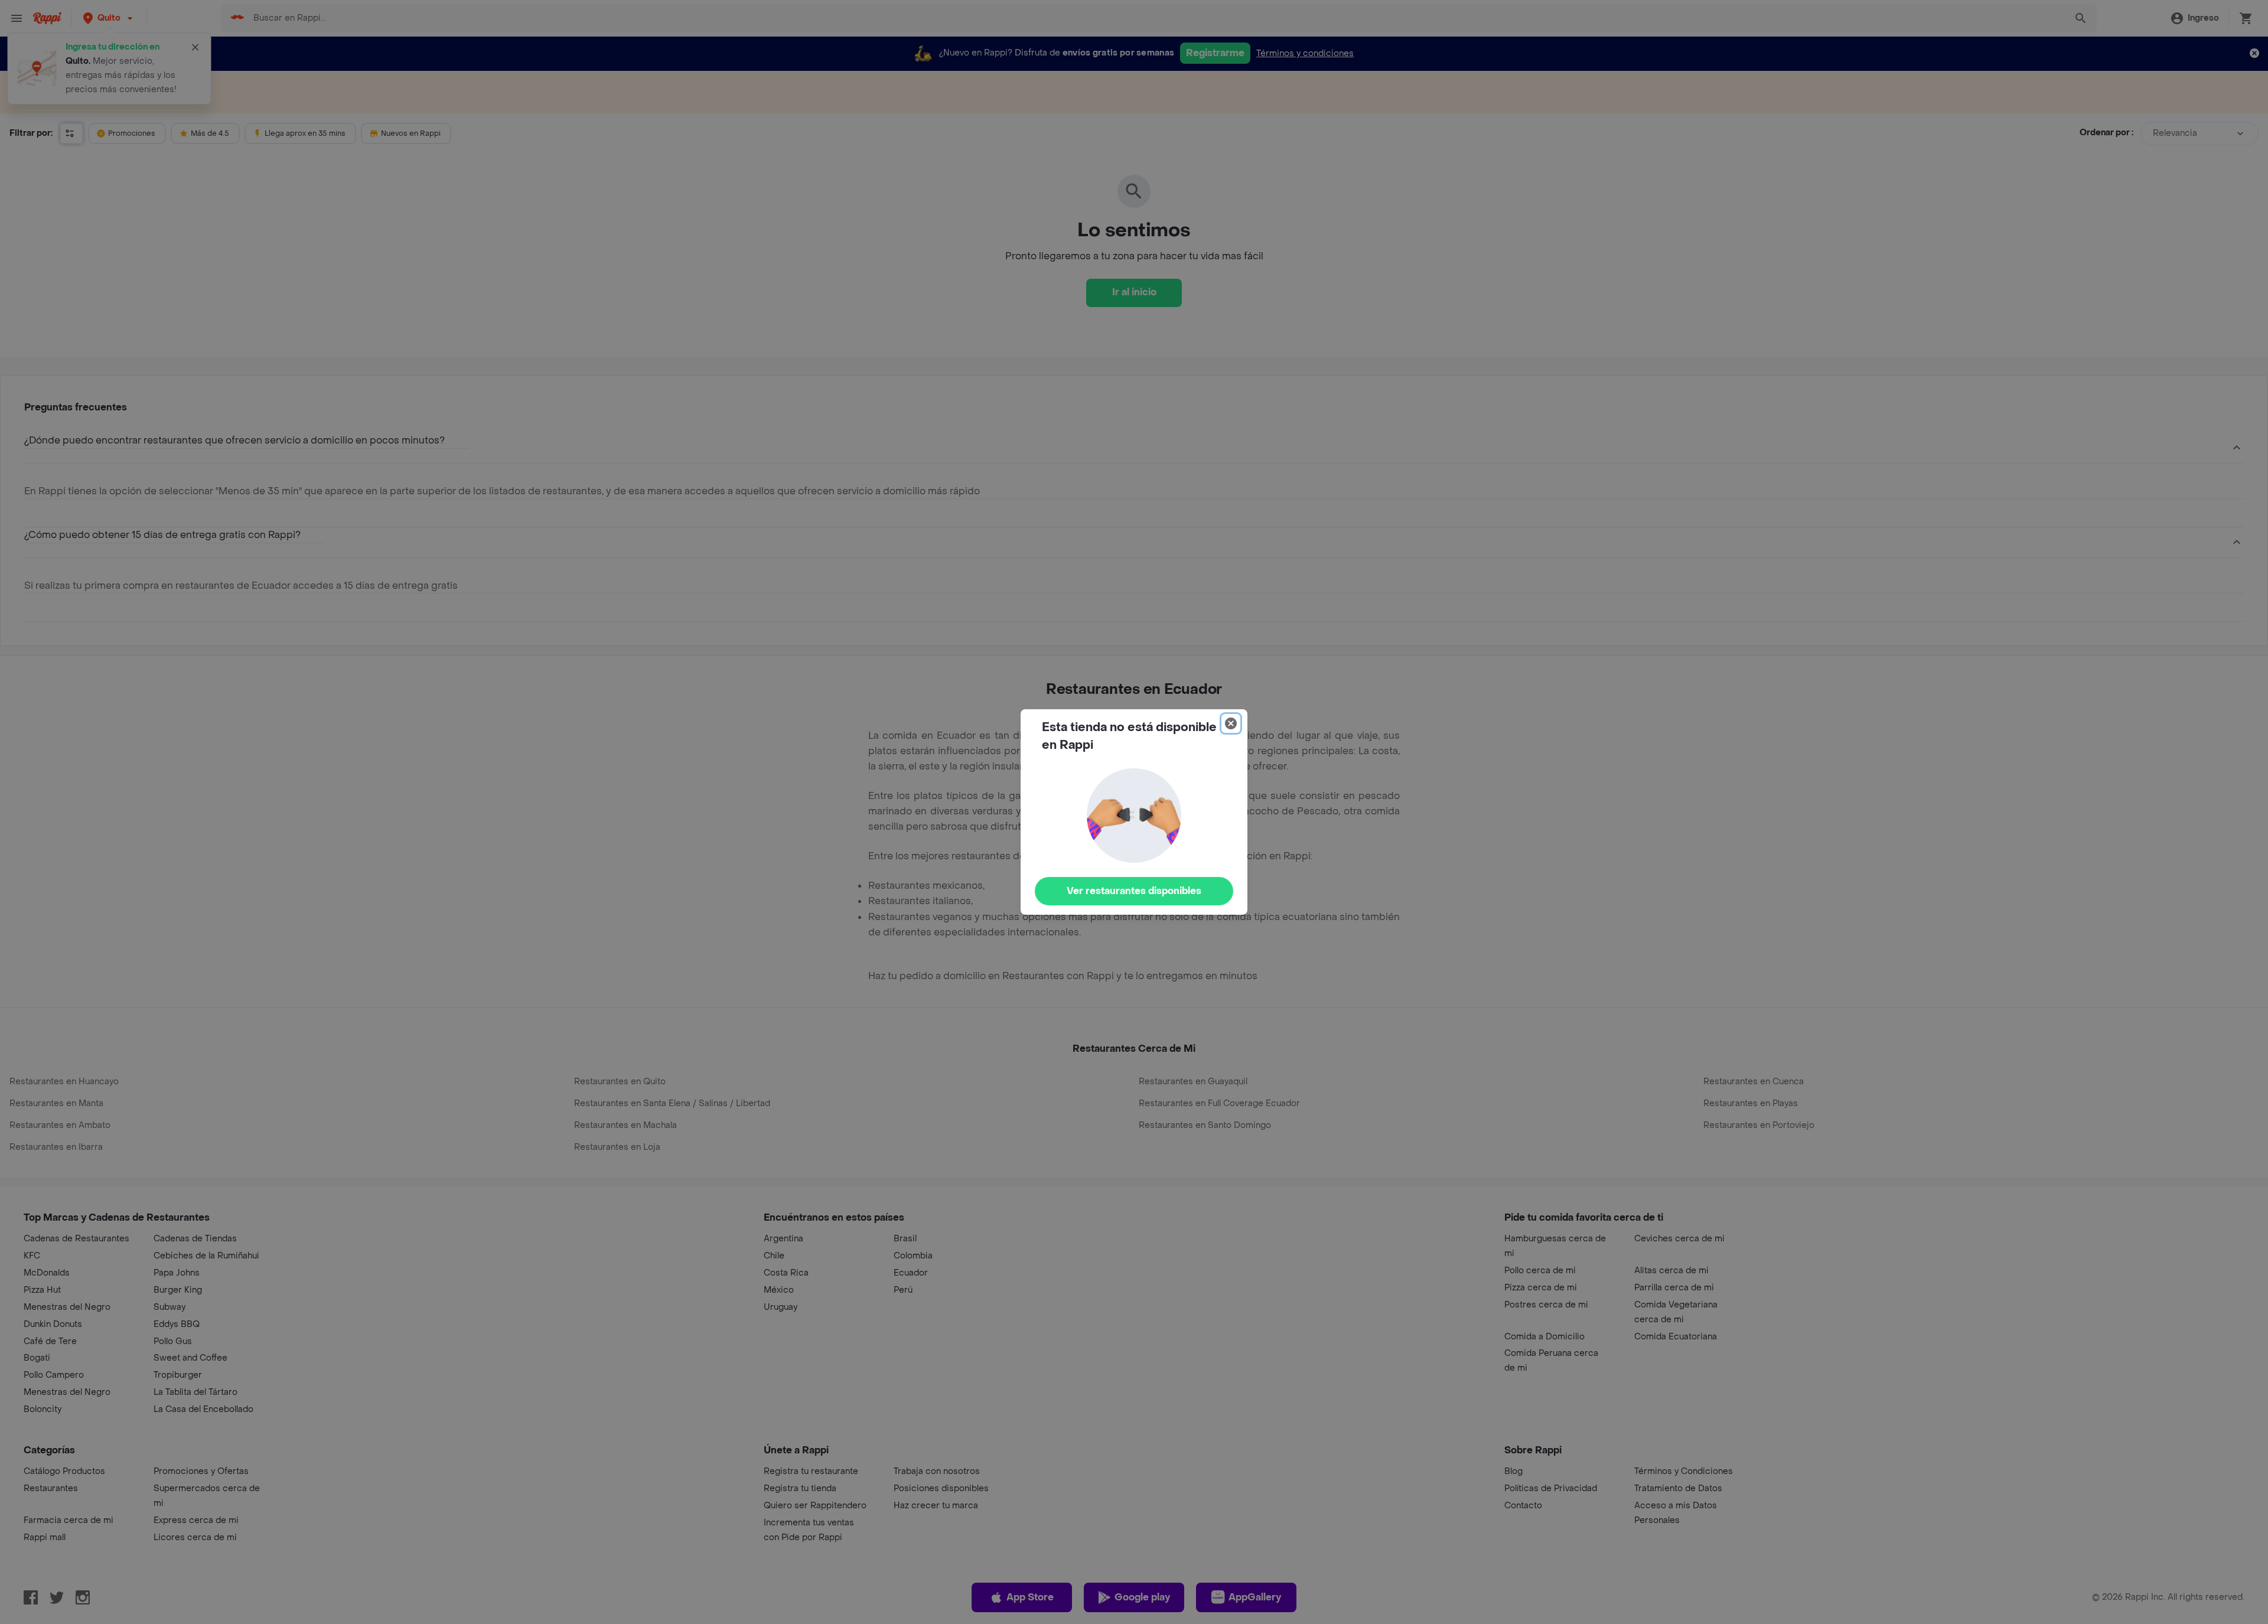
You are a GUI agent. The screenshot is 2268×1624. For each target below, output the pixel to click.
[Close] (1231, 723)
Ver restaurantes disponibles (1134, 891)
